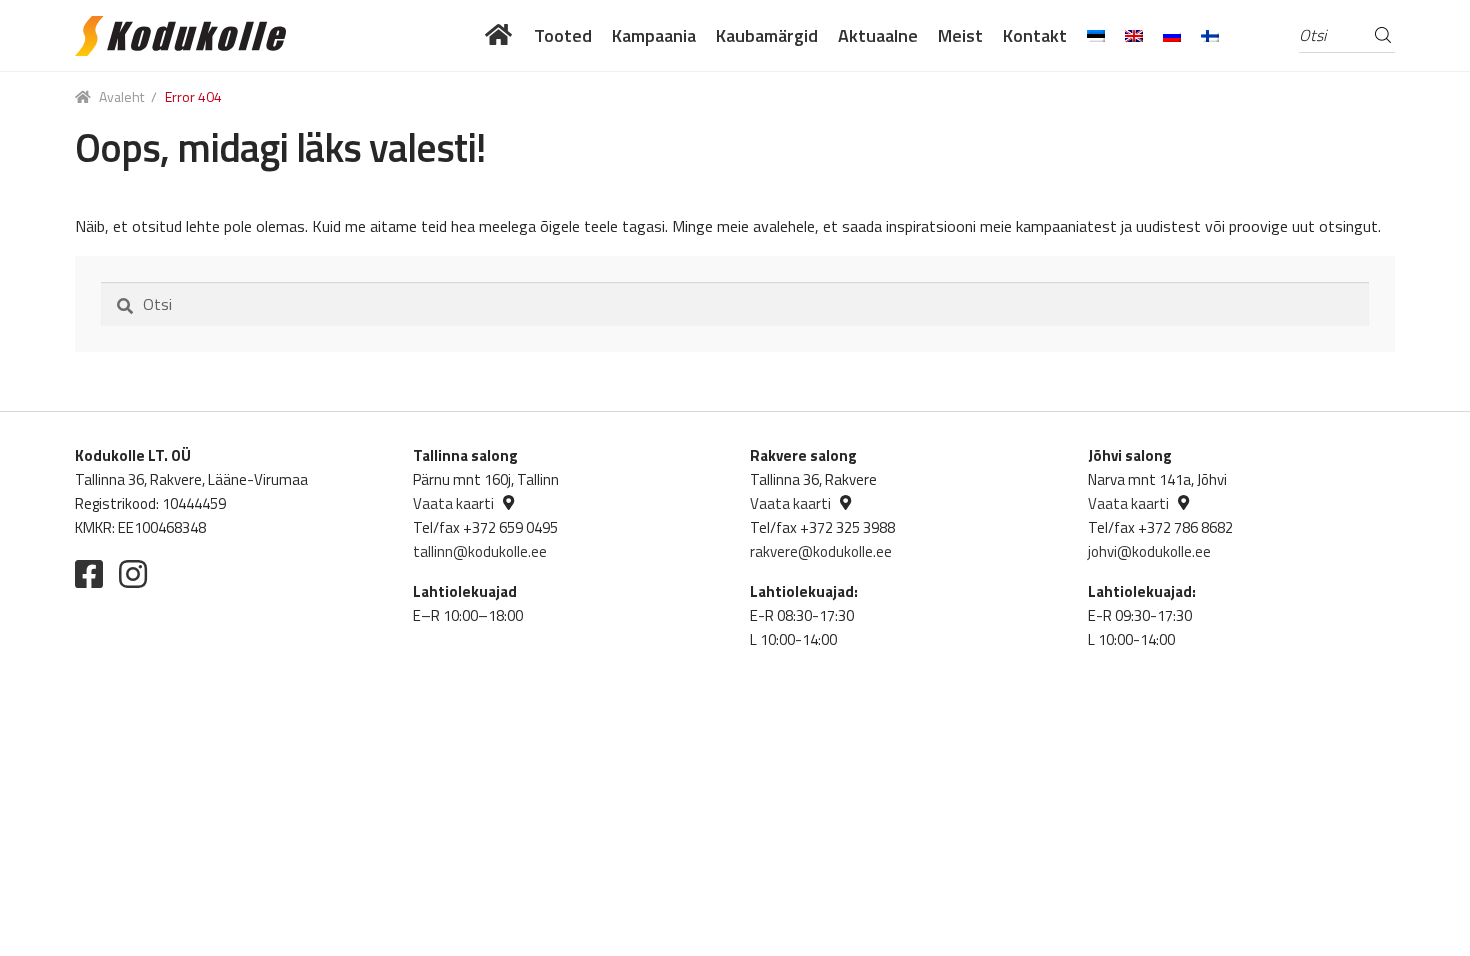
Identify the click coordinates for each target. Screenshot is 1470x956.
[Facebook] (89, 574)
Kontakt (1035, 35)
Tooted (563, 35)
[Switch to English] (1134, 35)
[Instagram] (133, 574)
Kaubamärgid (767, 35)
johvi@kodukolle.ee (1149, 551)
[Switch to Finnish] (1210, 35)
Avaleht (121, 96)
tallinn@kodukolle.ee (480, 551)
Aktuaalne (878, 35)
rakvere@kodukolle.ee (821, 551)
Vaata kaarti (453, 503)
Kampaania (654, 35)
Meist (960, 35)
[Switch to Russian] (1172, 35)
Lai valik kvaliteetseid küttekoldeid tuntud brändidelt (499, 35)
